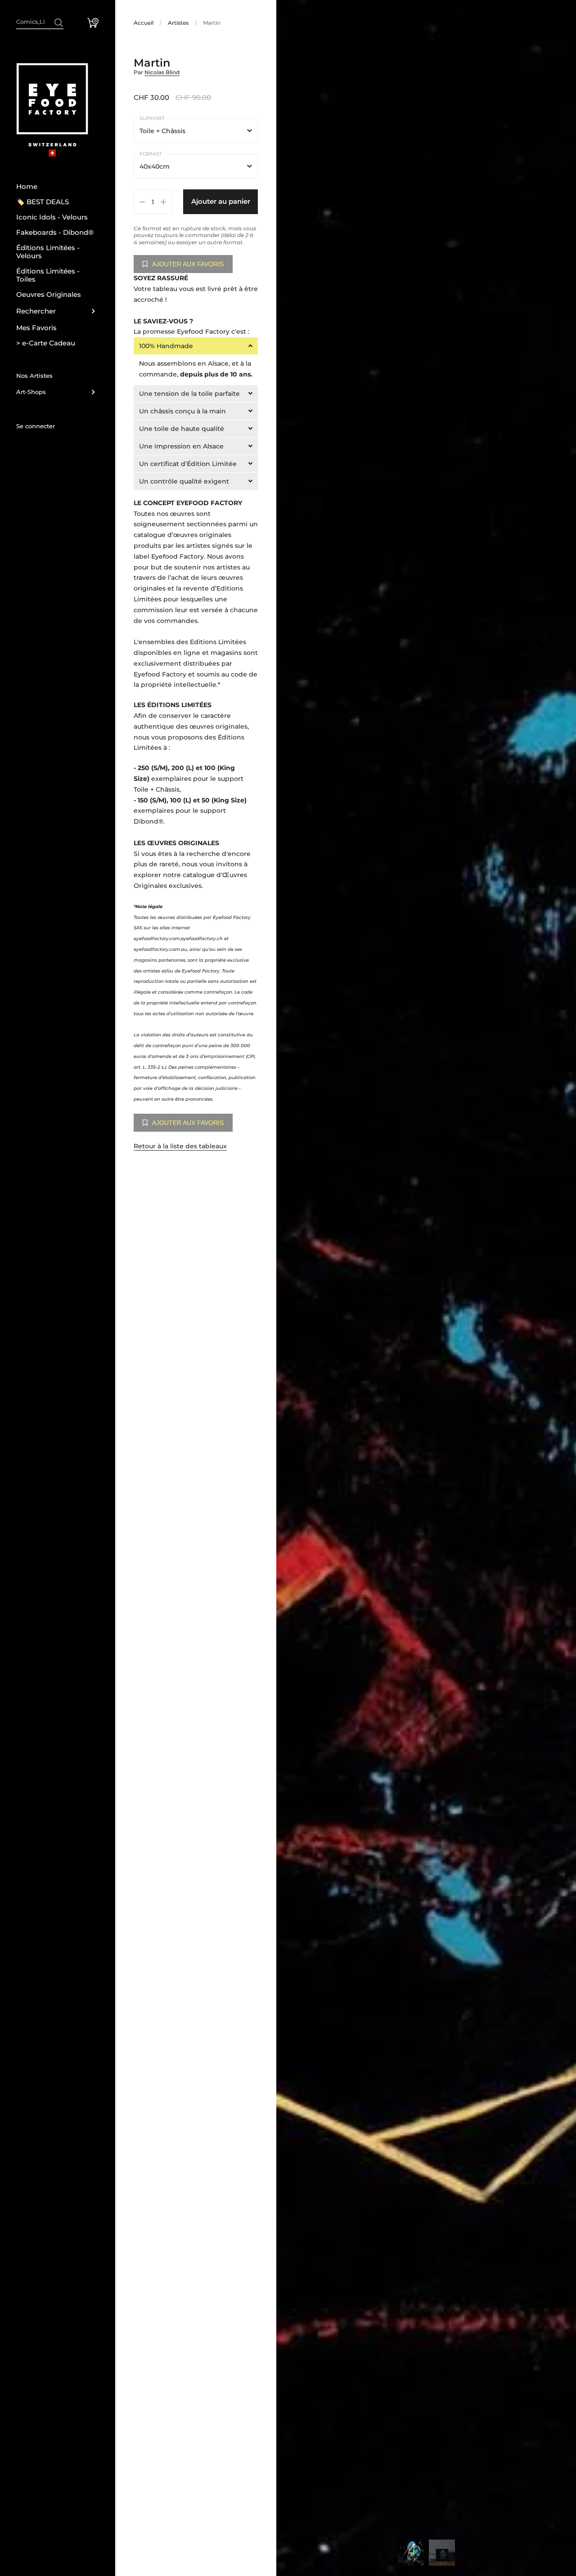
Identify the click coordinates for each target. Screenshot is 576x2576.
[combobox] (40, 21)
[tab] (196, 346)
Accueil (144, 23)
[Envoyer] (59, 23)
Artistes (178, 23)
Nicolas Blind (162, 72)
